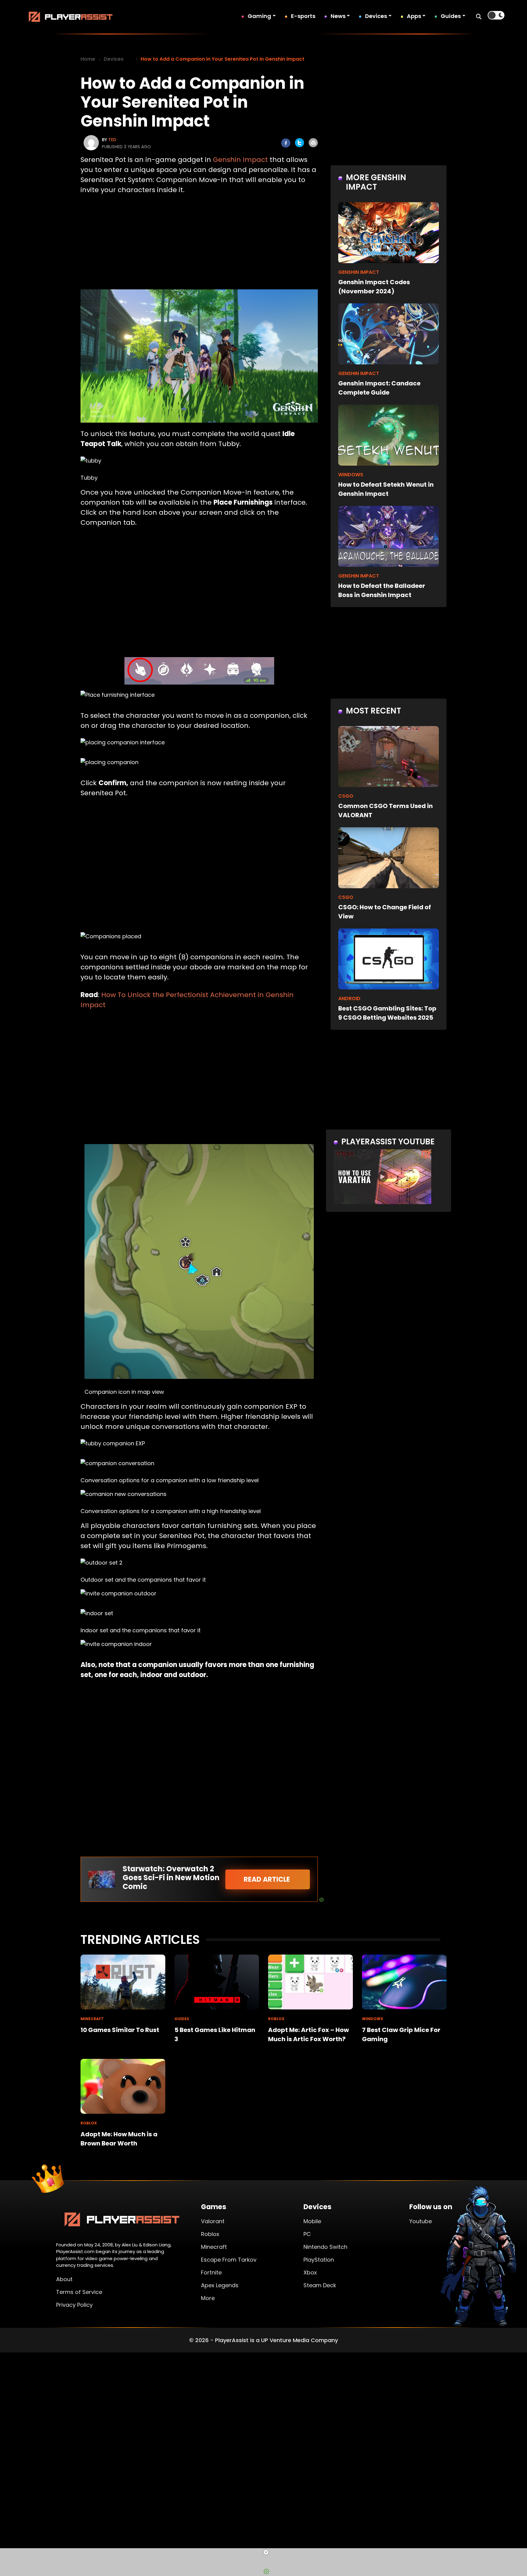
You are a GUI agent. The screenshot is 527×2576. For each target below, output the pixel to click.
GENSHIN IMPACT (359, 272)
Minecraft (214, 2247)
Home (88, 59)
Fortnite (211, 2272)
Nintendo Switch (325, 2247)
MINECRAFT (92, 2019)
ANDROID (349, 998)
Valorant (213, 2221)
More (208, 2298)
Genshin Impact (240, 160)
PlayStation (319, 2260)
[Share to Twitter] (299, 143)
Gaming (259, 16)
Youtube (421, 2221)
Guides (451, 16)
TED (112, 140)
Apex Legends (220, 2285)
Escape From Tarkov (229, 2260)
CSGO (346, 796)
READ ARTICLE (268, 1879)
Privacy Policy (74, 2305)
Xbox (310, 2272)
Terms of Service (79, 2292)
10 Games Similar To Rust (120, 2030)
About (64, 2279)
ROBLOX (276, 2019)
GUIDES (182, 2019)
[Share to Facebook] (286, 143)
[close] (266, 2552)
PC (307, 2234)
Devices (376, 16)
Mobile (312, 2221)
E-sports (303, 16)
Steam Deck (320, 2285)
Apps (414, 16)
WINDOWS (351, 475)
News (338, 16)
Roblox (210, 2234)
